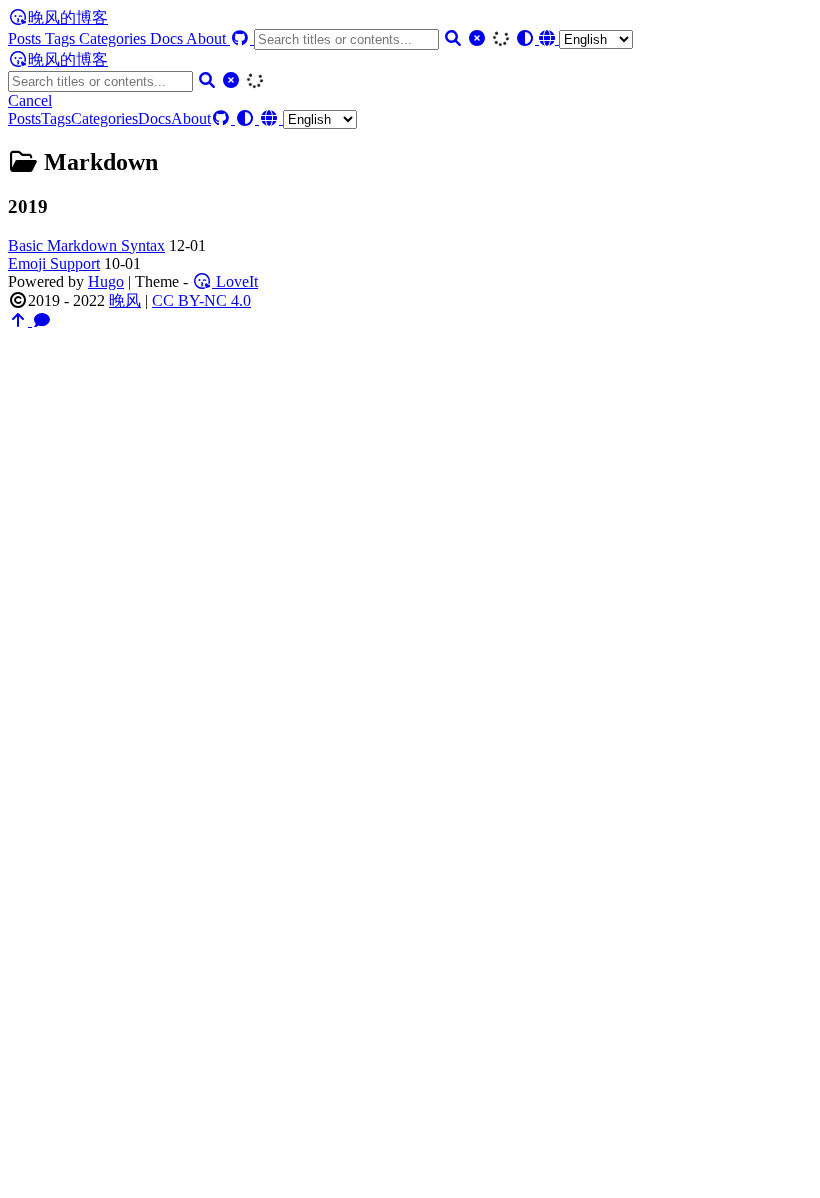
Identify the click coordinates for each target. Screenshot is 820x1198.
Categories (114, 38)
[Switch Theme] (527, 38)
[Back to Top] (20, 320)
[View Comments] (42, 320)
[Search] (453, 38)
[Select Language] (586, 38)
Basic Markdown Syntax (86, 245)
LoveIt (235, 281)
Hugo (106, 281)
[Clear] (477, 38)
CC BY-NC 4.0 (201, 300)
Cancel (30, 100)
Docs (168, 38)
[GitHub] (242, 38)
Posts (26, 38)
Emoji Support (54, 263)
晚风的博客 (68, 17)
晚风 (125, 300)
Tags (62, 38)
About (208, 38)
